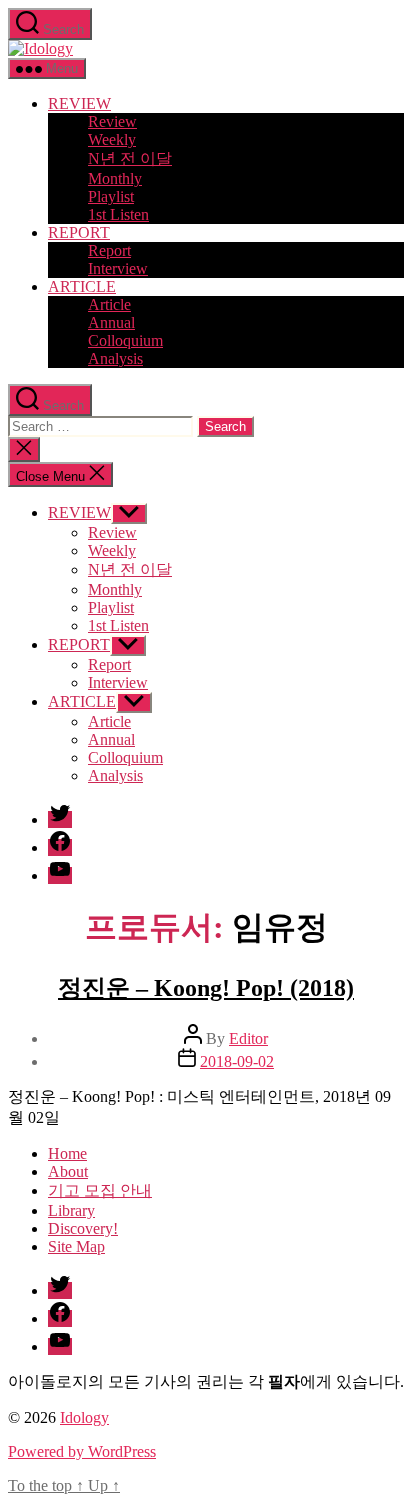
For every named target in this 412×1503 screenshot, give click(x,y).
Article (109, 304)
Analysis (115, 358)
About (68, 1171)
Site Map (76, 1246)
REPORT (79, 232)
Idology (84, 1417)
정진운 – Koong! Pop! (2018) (206, 988)
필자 (284, 1381)
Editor (248, 1038)
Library (71, 1210)
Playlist (111, 196)
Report (109, 250)
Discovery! (83, 1228)
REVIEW (79, 103)
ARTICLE (82, 286)
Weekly (112, 139)
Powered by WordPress (82, 1451)
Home (67, 1153)
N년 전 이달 (130, 158)
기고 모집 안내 (100, 1190)
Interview (118, 268)
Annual (111, 322)
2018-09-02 (237, 1061)
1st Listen (118, 214)
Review (112, 121)
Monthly (115, 178)
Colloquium (125, 340)
